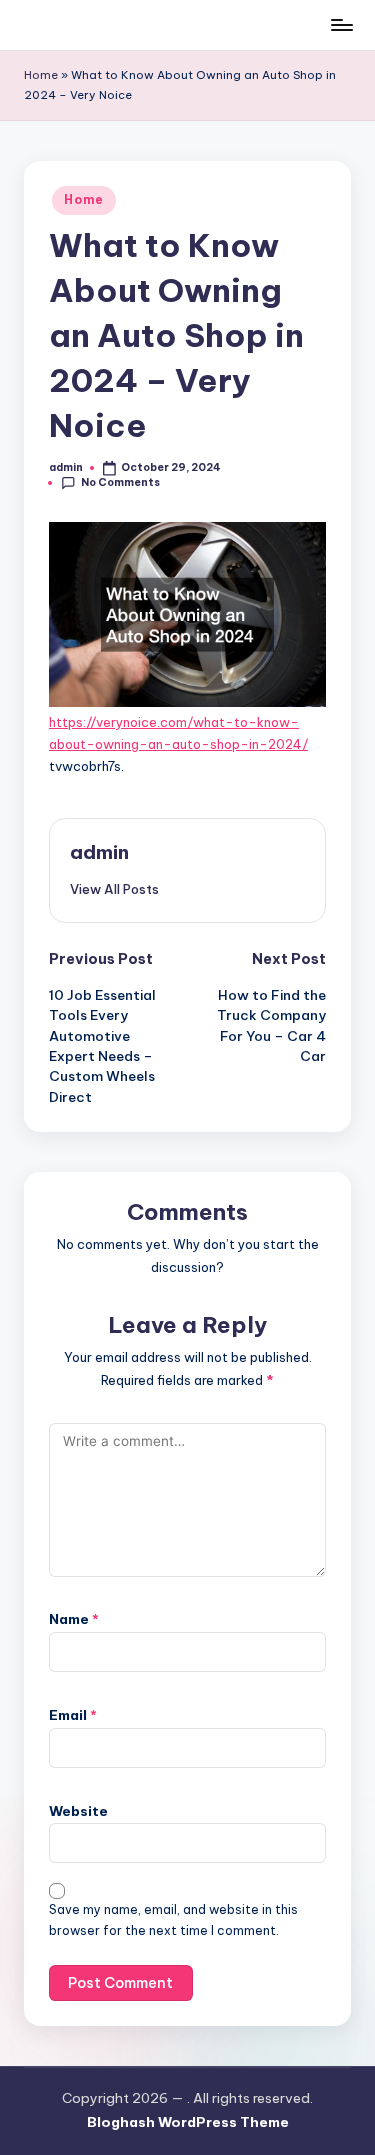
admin (99, 852)
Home (41, 75)
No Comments (120, 482)
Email (73, 1715)
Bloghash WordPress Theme (188, 2122)
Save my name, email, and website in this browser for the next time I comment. (173, 1920)
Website (78, 1811)
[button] (114, 889)
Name (74, 1619)
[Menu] (341, 24)
